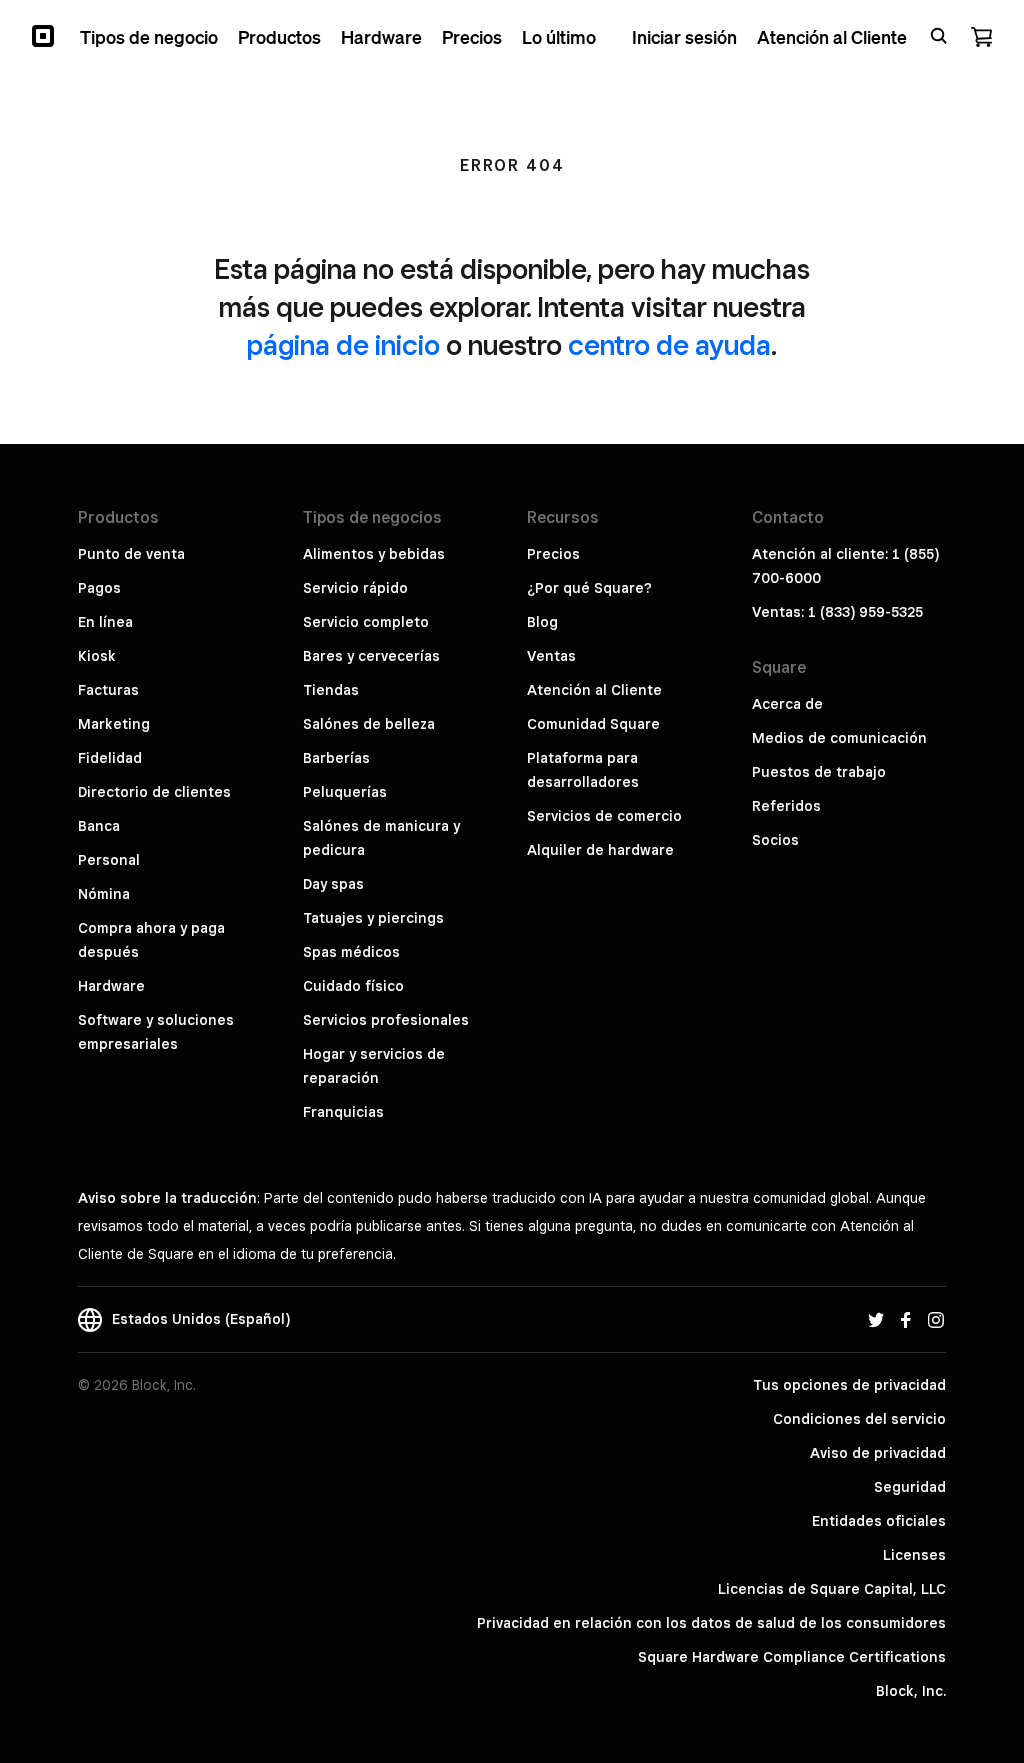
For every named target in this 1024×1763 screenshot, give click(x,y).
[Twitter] (876, 1319)
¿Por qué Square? (589, 588)
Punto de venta (131, 554)
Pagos (99, 588)
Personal (109, 860)
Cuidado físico (353, 986)
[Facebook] (906, 1319)
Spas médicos (351, 952)
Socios (775, 840)
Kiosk (97, 656)
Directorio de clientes (154, 792)
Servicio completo (366, 622)
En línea (105, 622)
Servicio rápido (355, 588)
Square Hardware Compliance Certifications (792, 1657)
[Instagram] (936, 1319)
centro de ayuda (669, 344)
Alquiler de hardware (600, 850)
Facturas (108, 690)
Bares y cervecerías (371, 656)
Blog (542, 622)
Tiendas (331, 690)
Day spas (333, 884)
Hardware (111, 986)
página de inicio (343, 344)
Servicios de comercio (604, 816)
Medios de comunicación (839, 738)
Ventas (551, 656)
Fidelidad (110, 758)
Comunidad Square (593, 724)
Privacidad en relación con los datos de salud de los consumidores (711, 1623)
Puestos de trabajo (819, 772)
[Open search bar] (939, 36)
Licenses (914, 1555)
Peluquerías (345, 792)
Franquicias (343, 1112)
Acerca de (787, 704)
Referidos (786, 806)
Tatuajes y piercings (373, 918)
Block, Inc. (911, 1691)
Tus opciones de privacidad (849, 1385)
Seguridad (910, 1487)
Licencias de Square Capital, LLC (832, 1589)
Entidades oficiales (879, 1521)
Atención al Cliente (594, 690)
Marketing (114, 724)
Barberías (336, 758)
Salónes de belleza (369, 724)
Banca (99, 826)
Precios (553, 554)
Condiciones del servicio (859, 1419)
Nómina (104, 894)
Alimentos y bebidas (374, 554)
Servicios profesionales (386, 1020)
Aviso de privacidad (878, 1453)
